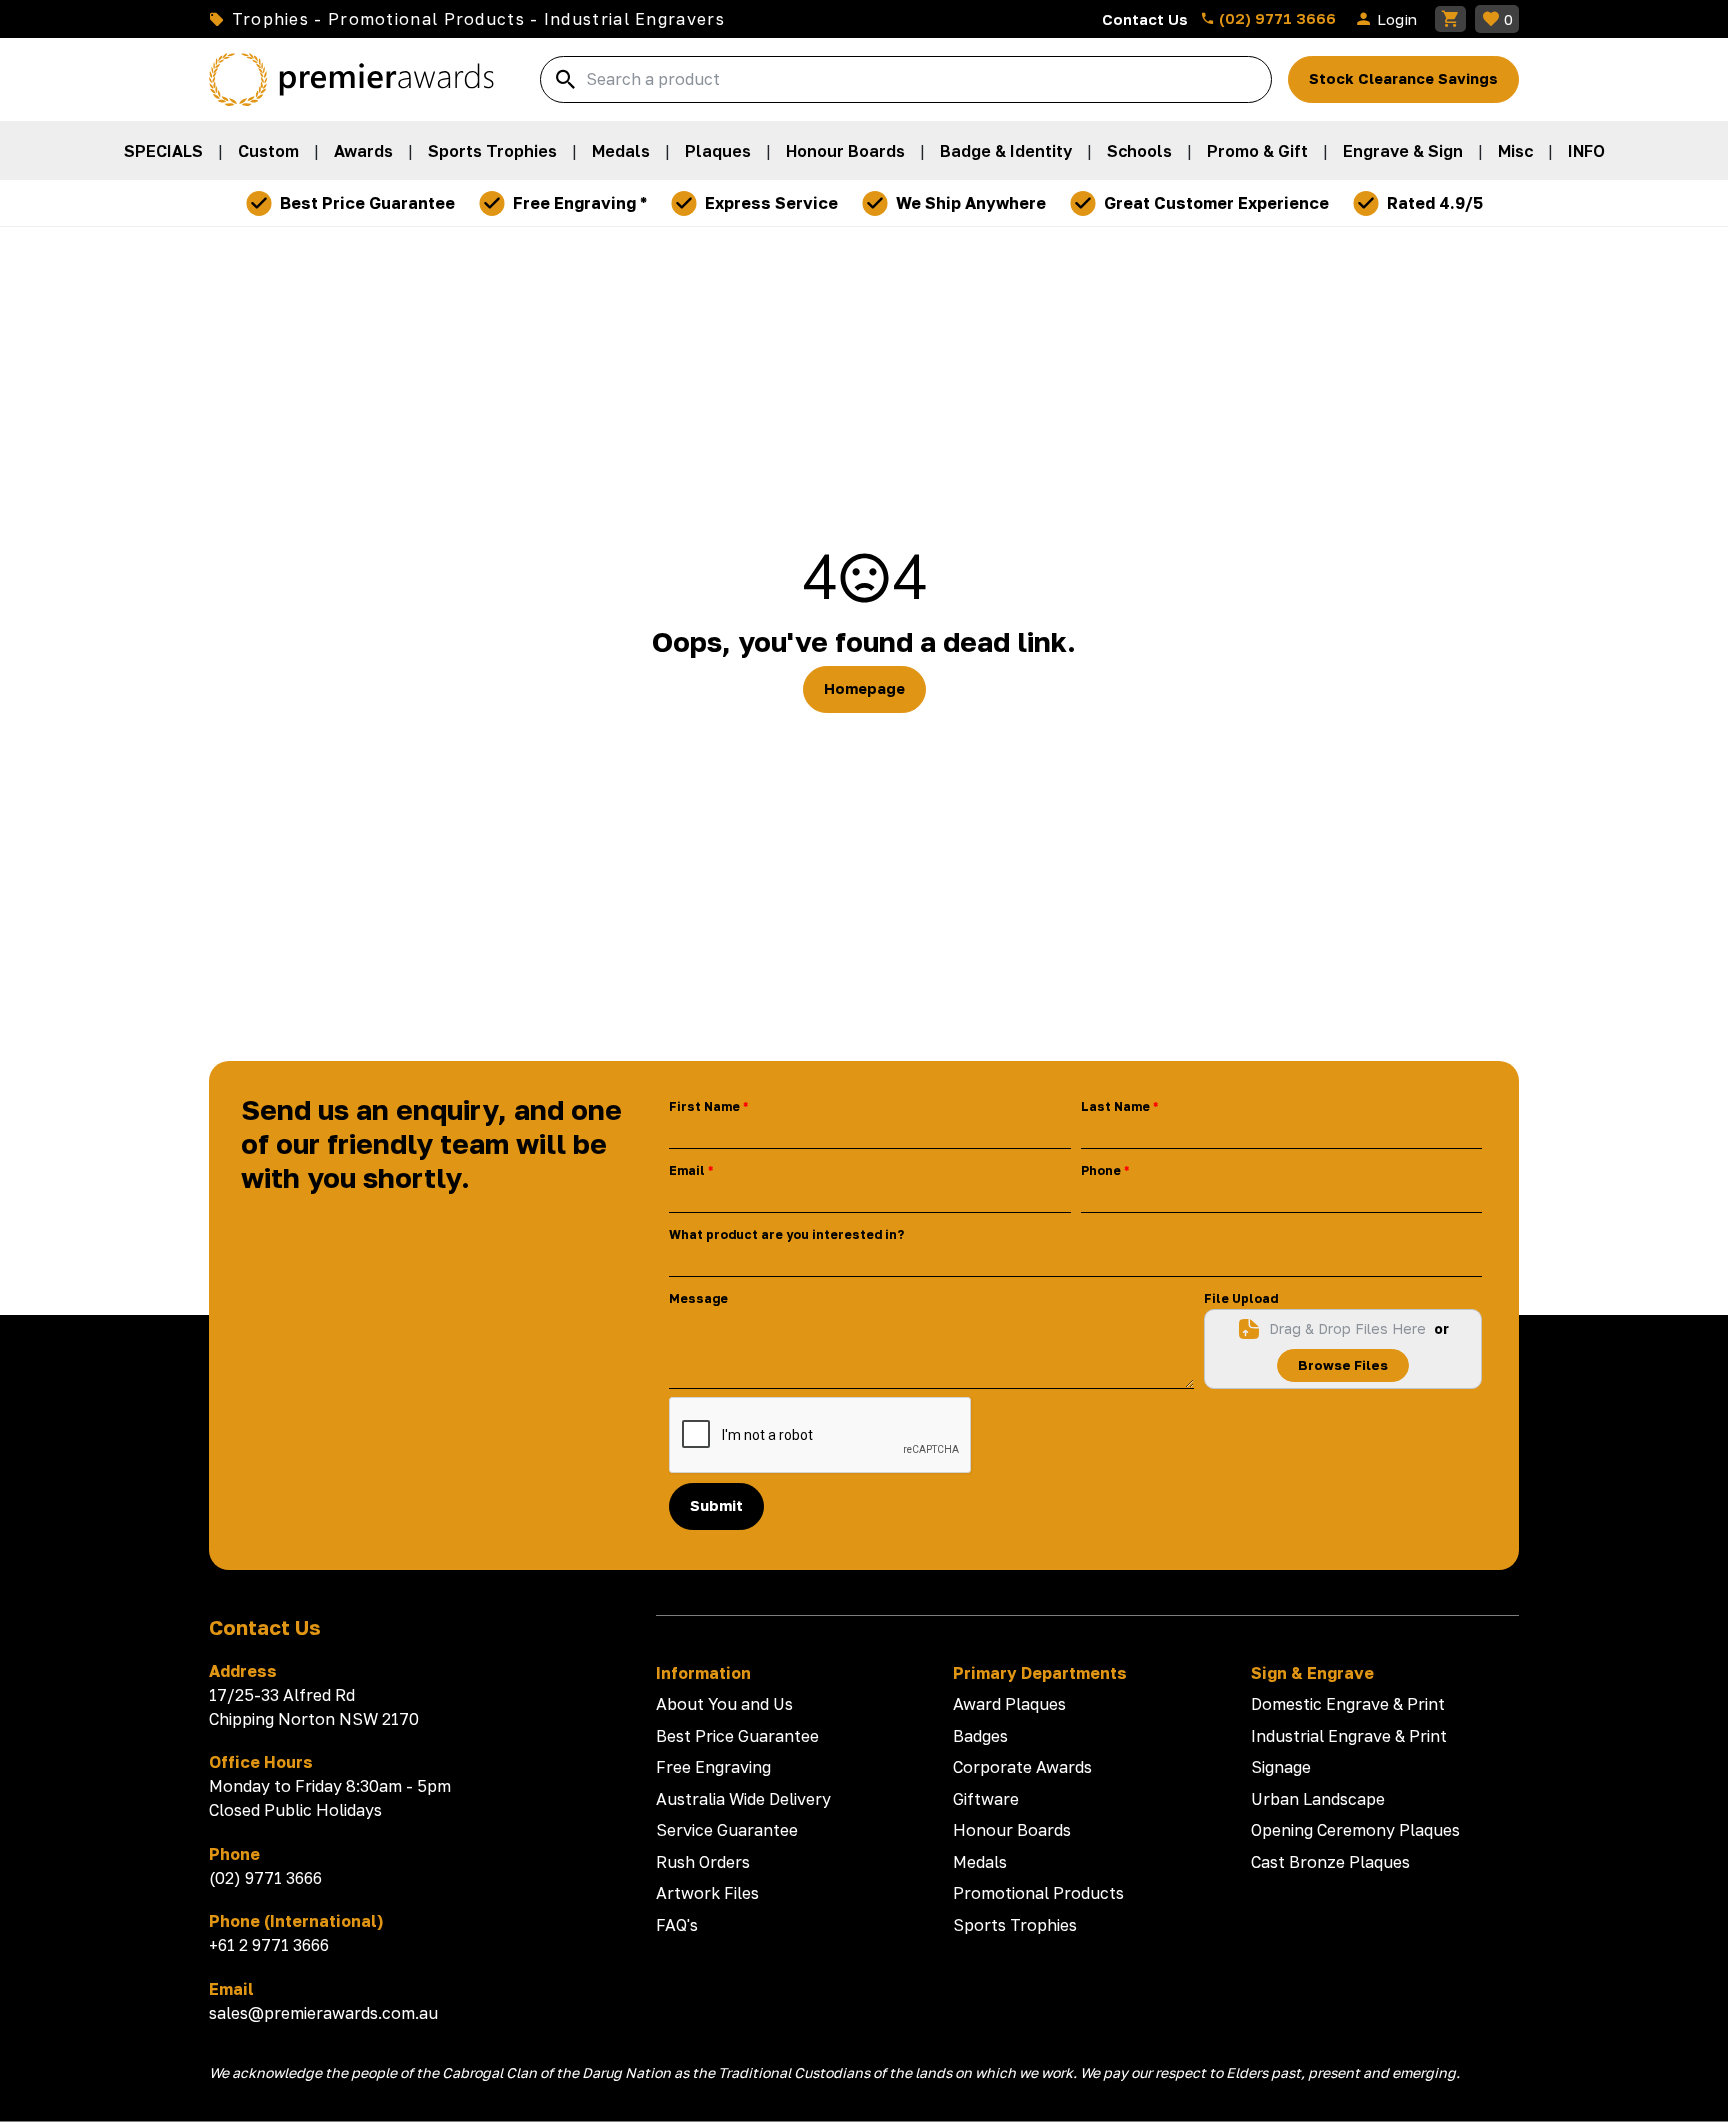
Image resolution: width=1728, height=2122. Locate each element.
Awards (363, 151)
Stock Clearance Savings (1403, 78)
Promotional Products (1038, 1893)
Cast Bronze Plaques (1330, 1862)
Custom (268, 151)
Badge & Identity (1006, 151)
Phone (1101, 1170)
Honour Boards (845, 151)
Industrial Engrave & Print (1349, 1736)
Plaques (718, 151)
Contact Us (1145, 19)
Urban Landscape (1318, 1799)
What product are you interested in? (786, 1234)
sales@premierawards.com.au (323, 2013)
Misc (1515, 151)
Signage (1281, 1767)
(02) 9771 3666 (1275, 18)
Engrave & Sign (1403, 151)
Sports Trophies (492, 151)
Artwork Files (707, 1893)
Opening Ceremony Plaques (1355, 1830)
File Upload (1241, 1298)
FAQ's (677, 1925)
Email (687, 1170)
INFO (1586, 151)
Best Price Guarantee (737, 1736)
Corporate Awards (1022, 1767)
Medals (621, 151)
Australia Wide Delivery (743, 1799)
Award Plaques (1009, 1704)
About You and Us (724, 1704)
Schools (1139, 151)
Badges (980, 1736)
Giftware (986, 1799)
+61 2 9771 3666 (269, 1945)
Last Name (1115, 1106)
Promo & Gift (1257, 151)
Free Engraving (713, 1767)
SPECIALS (163, 151)
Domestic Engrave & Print (1348, 1704)
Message (698, 1298)
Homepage (864, 688)
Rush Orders (703, 1862)
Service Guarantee (727, 1830)
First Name (704, 1106)
